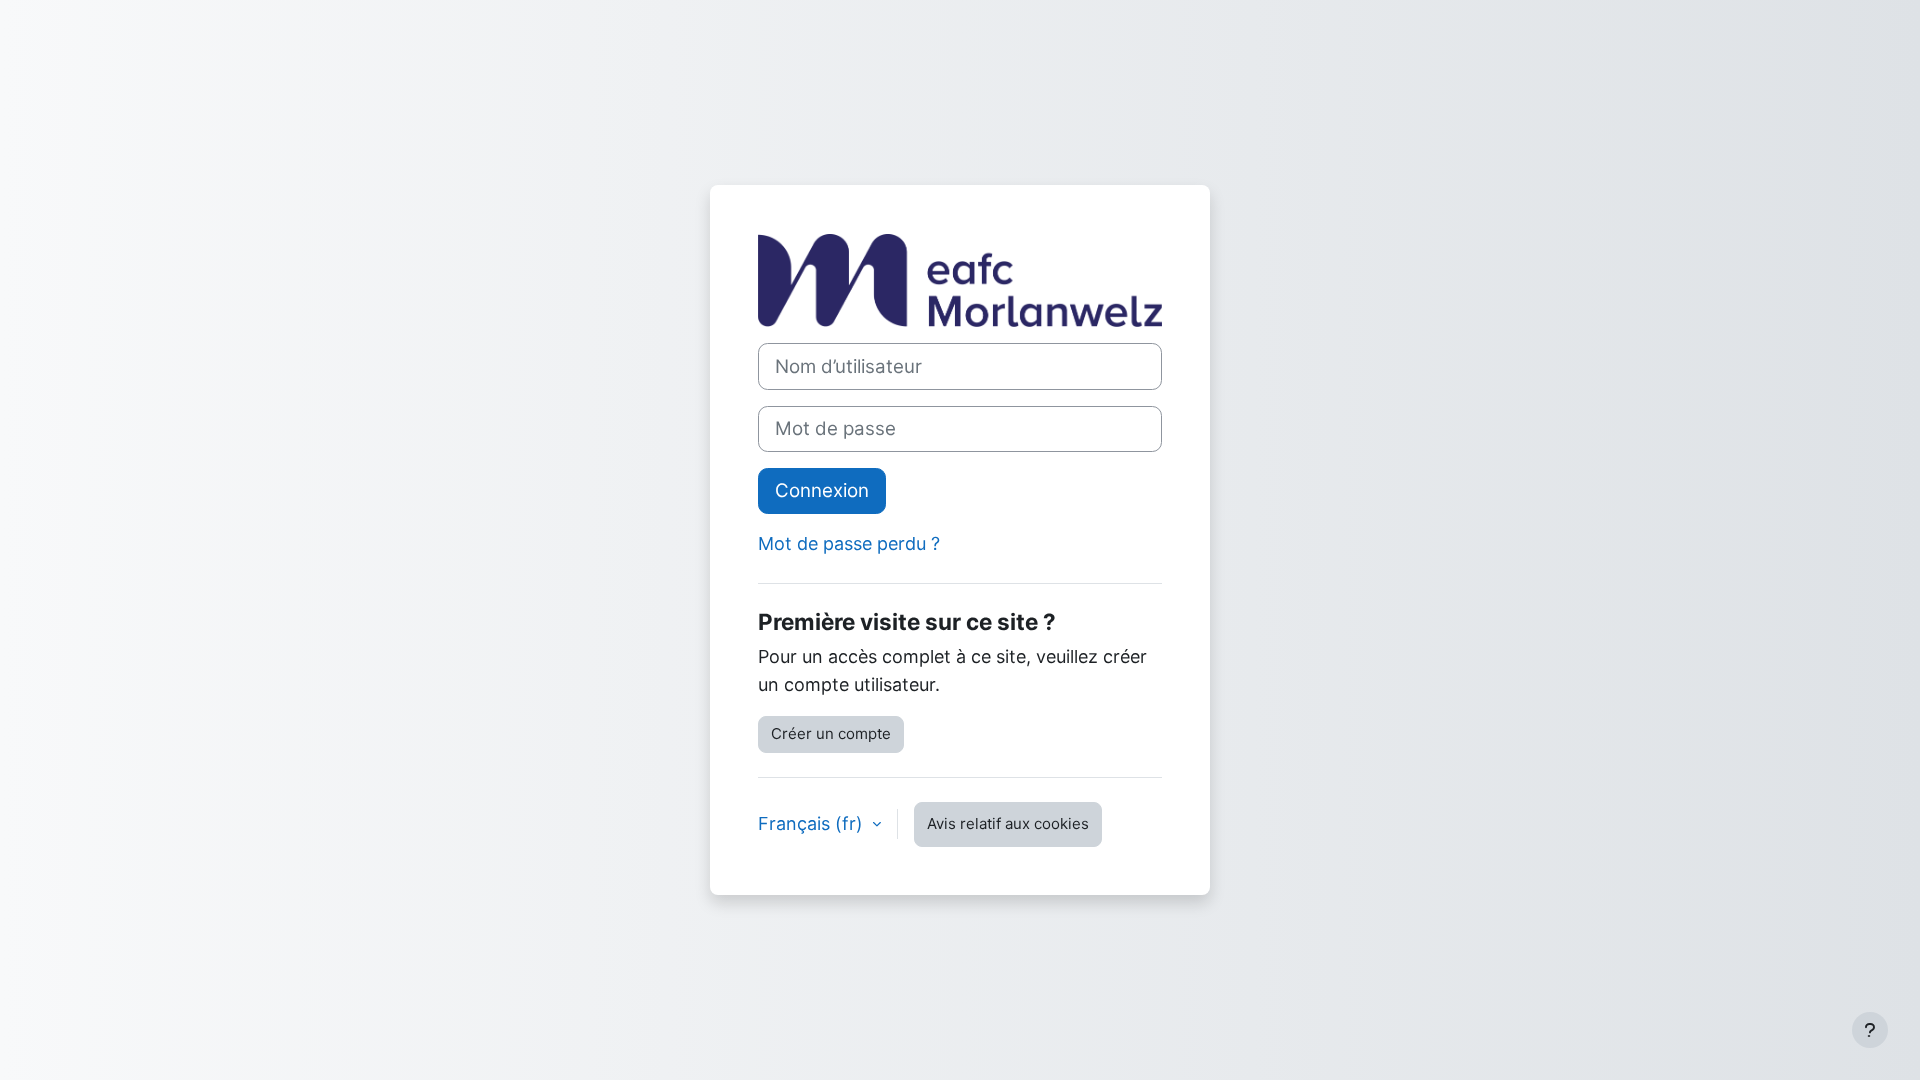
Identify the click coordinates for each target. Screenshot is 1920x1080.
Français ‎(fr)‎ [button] (813, 823)
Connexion (822, 490)
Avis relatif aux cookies (1008, 823)
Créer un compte (831, 733)
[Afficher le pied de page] (1870, 1030)
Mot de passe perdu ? (849, 543)
